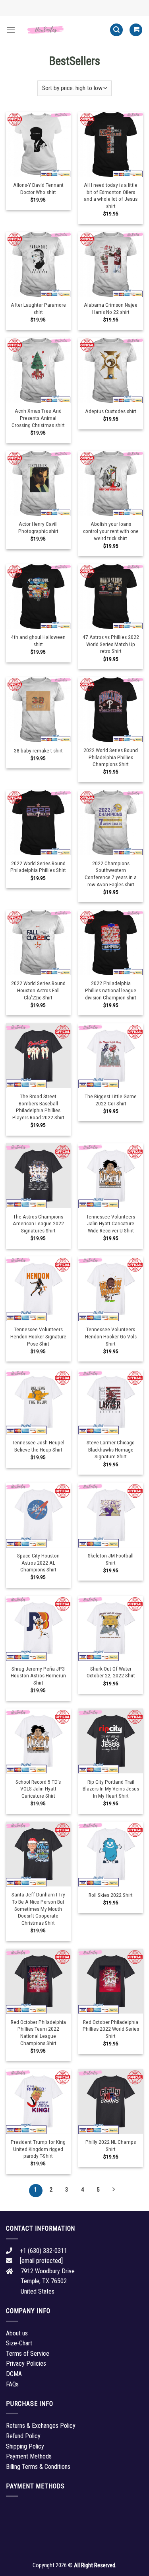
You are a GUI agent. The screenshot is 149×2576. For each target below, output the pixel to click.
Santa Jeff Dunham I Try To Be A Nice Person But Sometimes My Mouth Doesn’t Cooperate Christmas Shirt (38, 1909)
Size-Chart (19, 2343)
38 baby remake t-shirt (38, 750)
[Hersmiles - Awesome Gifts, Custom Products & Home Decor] (63, 30)
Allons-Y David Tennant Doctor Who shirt (38, 188)
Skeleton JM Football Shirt (111, 1559)
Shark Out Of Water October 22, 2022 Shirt (111, 1672)
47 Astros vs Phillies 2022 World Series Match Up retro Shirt (111, 644)
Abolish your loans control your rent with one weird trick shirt (111, 531)
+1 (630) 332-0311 (44, 2251)
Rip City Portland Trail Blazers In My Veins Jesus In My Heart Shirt (111, 1789)
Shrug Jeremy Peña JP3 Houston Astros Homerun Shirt (38, 1676)
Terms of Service (28, 2354)
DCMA (14, 2374)
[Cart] (136, 30)
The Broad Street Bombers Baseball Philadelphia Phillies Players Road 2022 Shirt (38, 1107)
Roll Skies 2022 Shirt (111, 1895)
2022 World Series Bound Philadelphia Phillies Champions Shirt (111, 757)
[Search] (116, 30)
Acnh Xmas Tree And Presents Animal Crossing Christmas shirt (38, 418)
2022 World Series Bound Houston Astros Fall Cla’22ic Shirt (38, 990)
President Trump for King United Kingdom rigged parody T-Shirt (38, 2149)
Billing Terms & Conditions (38, 2467)
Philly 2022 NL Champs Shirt (111, 2145)
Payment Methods (29, 2456)
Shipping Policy (25, 2446)
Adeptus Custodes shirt (111, 411)
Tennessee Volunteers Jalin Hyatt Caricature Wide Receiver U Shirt (111, 1223)
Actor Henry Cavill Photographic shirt (38, 527)
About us (17, 2333)
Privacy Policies (26, 2363)
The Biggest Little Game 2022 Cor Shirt (111, 1100)
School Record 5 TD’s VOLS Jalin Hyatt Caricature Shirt (38, 1789)
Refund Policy (23, 2436)
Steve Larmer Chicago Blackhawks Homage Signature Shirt (111, 1449)
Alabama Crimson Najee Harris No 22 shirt (111, 308)
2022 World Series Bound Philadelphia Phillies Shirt (38, 867)
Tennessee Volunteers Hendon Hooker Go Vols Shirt (111, 1336)
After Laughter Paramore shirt (38, 308)
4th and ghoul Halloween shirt (38, 641)
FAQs (12, 2384)
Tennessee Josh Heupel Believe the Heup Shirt (38, 1446)
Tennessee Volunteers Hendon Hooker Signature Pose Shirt (38, 1336)
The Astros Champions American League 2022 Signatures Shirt (38, 1223)
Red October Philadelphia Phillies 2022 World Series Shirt (111, 2029)
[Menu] (11, 30)
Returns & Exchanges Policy (41, 2426)
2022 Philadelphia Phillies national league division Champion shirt (111, 990)
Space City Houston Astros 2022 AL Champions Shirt (38, 1562)
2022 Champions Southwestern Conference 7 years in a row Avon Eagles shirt (111, 874)
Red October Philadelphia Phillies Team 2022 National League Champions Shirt (38, 2032)
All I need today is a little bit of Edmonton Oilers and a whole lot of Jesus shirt (111, 195)
